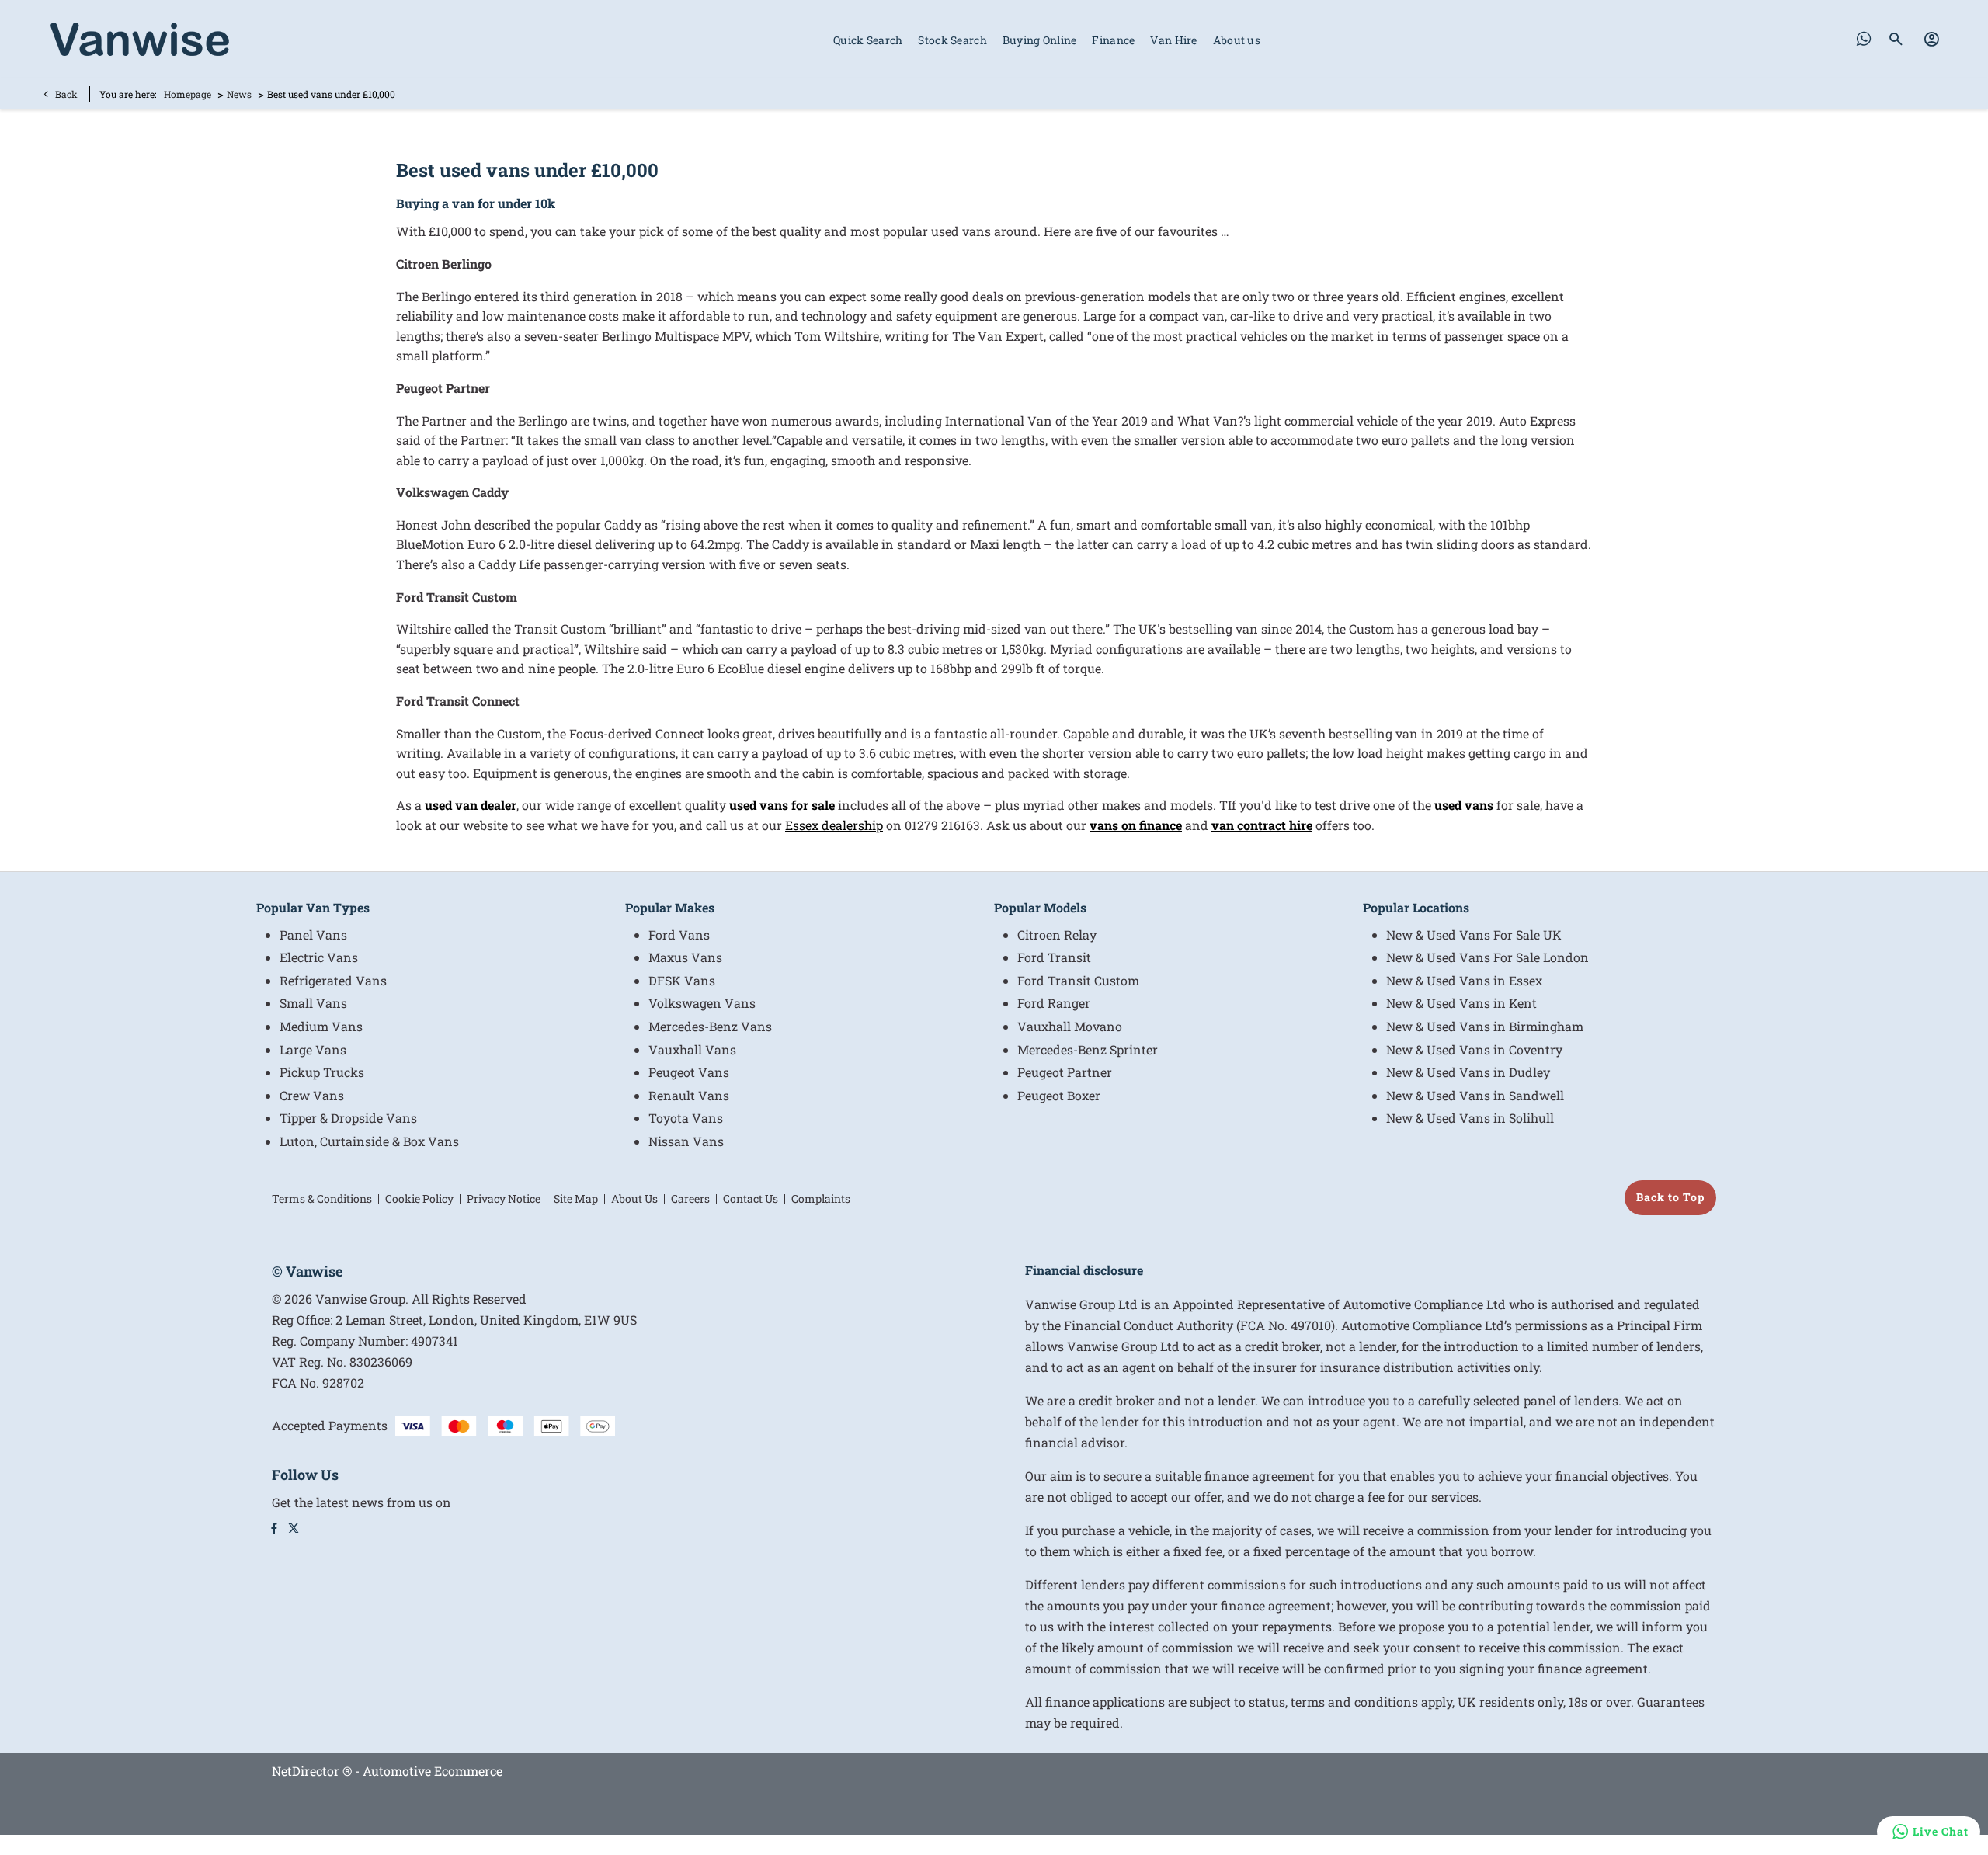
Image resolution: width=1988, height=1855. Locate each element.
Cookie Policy (419, 1198)
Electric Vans (319, 957)
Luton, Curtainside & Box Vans (369, 1141)
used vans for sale (782, 805)
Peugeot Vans (689, 1072)
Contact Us (751, 1198)
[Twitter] (294, 1528)
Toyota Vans (686, 1118)
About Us (634, 1198)
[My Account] (1932, 39)
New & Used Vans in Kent (1461, 1003)
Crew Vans (312, 1095)
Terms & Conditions (322, 1198)
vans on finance (1136, 825)
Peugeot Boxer (1059, 1095)
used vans (1464, 805)
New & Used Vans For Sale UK (1474, 934)
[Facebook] (274, 1528)
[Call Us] (1864, 39)
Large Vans (313, 1049)
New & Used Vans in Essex (1464, 980)
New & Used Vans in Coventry (1474, 1049)
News (239, 94)
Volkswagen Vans (702, 1003)
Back (66, 94)
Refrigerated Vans (333, 980)
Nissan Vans (686, 1141)
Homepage (188, 94)
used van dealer (471, 805)
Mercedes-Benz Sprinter (1088, 1049)
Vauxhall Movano (1070, 1026)
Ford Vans (679, 934)
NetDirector (307, 1771)
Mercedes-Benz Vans (710, 1026)
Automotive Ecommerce (433, 1771)
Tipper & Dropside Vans (348, 1118)
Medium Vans (321, 1026)
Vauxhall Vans (692, 1049)
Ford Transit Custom (1078, 980)
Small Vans (313, 1003)
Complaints (821, 1198)
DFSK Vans (682, 980)
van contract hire (1262, 825)
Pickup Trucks (322, 1072)
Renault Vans (689, 1095)
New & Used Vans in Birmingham (1485, 1026)
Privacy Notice (504, 1198)
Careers (690, 1198)
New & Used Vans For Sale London (1488, 957)
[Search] (1897, 39)
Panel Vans (313, 934)
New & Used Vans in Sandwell (1475, 1095)
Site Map (576, 1198)
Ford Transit (1054, 957)
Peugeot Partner (1065, 1072)
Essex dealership (834, 825)
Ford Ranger (1054, 1003)
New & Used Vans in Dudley (1468, 1072)
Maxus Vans (685, 957)
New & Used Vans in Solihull (1470, 1118)
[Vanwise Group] (140, 39)
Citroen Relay (1057, 934)
